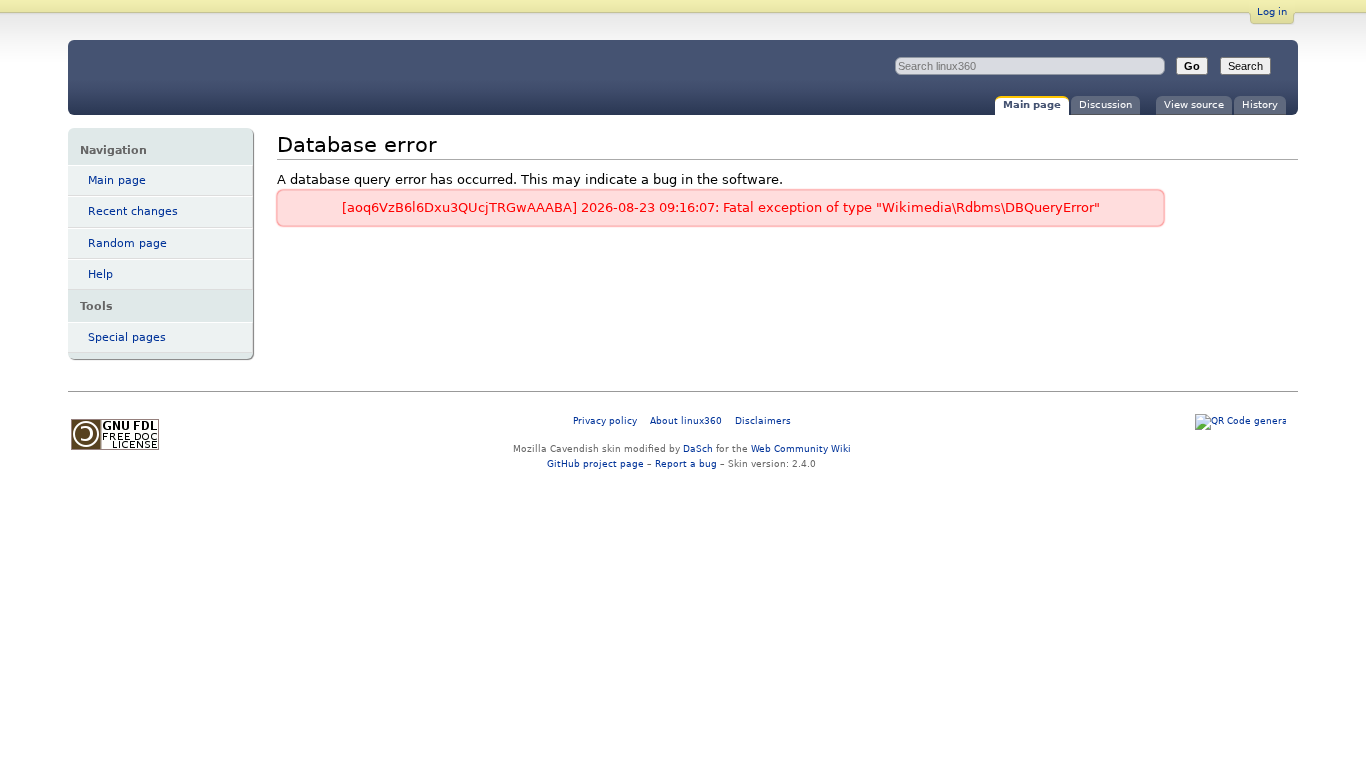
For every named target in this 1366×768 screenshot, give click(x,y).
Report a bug (686, 463)
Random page (127, 243)
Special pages (127, 337)
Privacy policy (605, 420)
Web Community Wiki (801, 448)
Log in (1272, 11)
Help (100, 274)
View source (1194, 104)
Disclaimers (763, 420)
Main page (1032, 104)
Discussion (1105, 104)
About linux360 (686, 420)
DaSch (698, 448)
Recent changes (133, 211)
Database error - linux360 (234, 77)
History (1260, 104)
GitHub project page (595, 463)
